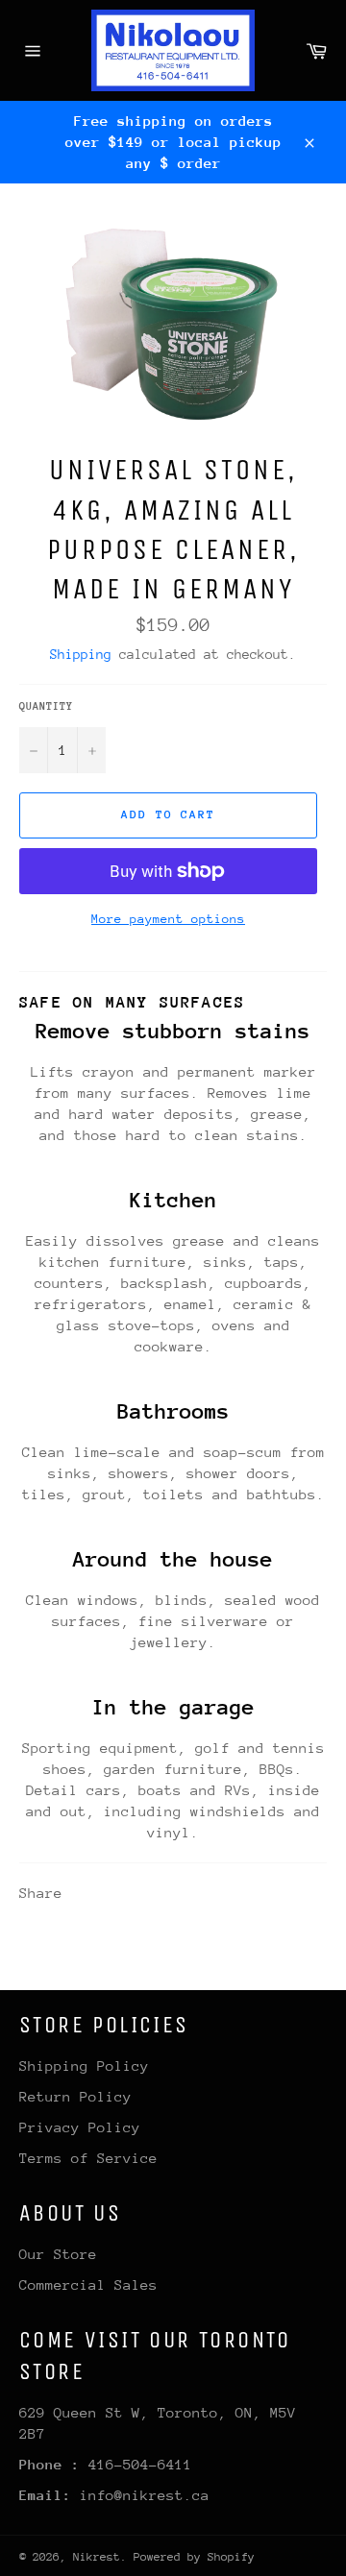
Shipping (81, 654)
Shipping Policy (84, 2066)
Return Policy (75, 2096)
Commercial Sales (88, 2284)
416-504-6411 (140, 2464)
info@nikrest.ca (145, 2495)
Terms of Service (88, 2158)
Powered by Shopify (194, 2557)
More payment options (168, 919)
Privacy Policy (80, 2127)
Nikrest (97, 2557)
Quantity (46, 706)
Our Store (58, 2254)
